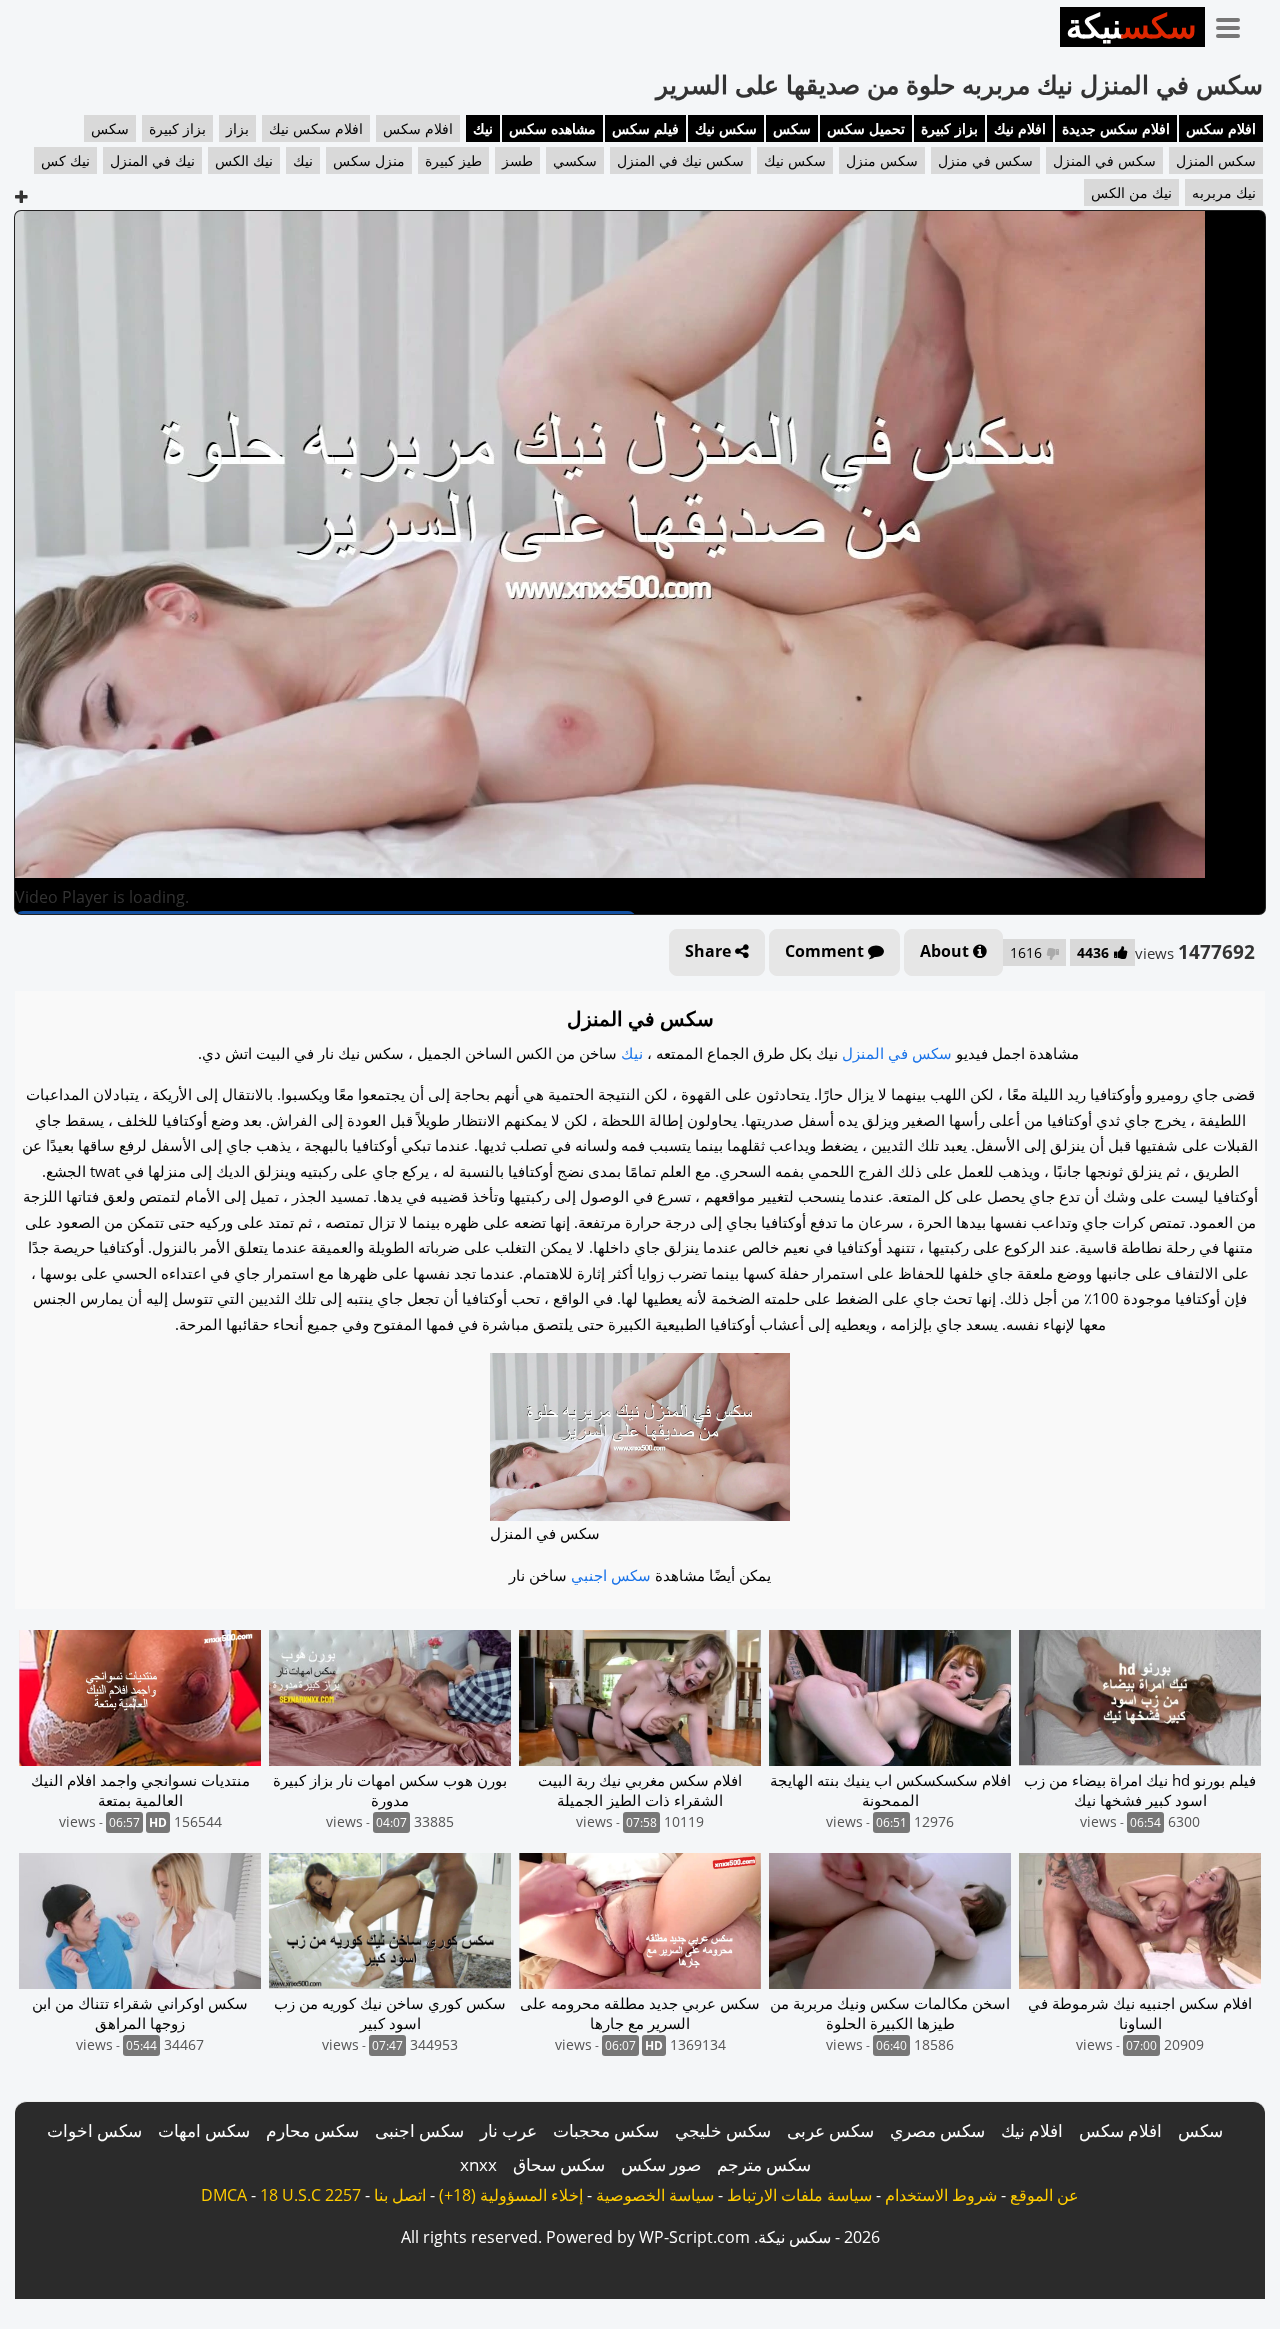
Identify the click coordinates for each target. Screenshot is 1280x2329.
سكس (792, 128)
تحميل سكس (866, 128)
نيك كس (65, 160)
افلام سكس (1221, 128)
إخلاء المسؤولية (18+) (511, 2195)
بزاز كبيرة (949, 128)
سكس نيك (726, 128)
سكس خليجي (723, 2130)
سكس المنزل (1216, 160)
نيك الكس (244, 160)
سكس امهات (204, 2130)
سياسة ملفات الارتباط (799, 2195)
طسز (517, 160)
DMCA (224, 2195)
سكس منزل (882, 160)
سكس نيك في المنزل (680, 160)
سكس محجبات (606, 2130)
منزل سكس (369, 160)
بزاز (237, 128)
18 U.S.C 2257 (310, 2195)
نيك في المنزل (152, 160)
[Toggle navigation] (1235, 24)
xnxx (478, 2164)
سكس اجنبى (419, 2130)
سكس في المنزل (1104, 160)
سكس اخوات (94, 2130)
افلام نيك (1020, 128)
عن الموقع (1044, 2195)
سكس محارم (312, 2130)
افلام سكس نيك (316, 128)
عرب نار (508, 2130)
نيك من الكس (1131, 192)
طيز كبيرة (453, 160)
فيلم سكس (645, 128)
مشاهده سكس (552, 128)
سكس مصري (937, 2130)
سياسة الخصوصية (655, 2195)
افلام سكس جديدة (1116, 128)
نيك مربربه (1224, 192)
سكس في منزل (985, 160)
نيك (483, 128)
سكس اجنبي (611, 1575)
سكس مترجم (764, 2164)
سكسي (575, 160)
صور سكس (661, 2164)
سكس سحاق (559, 2164)
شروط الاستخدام (941, 2195)
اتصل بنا (400, 2195)
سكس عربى (830, 2130)
